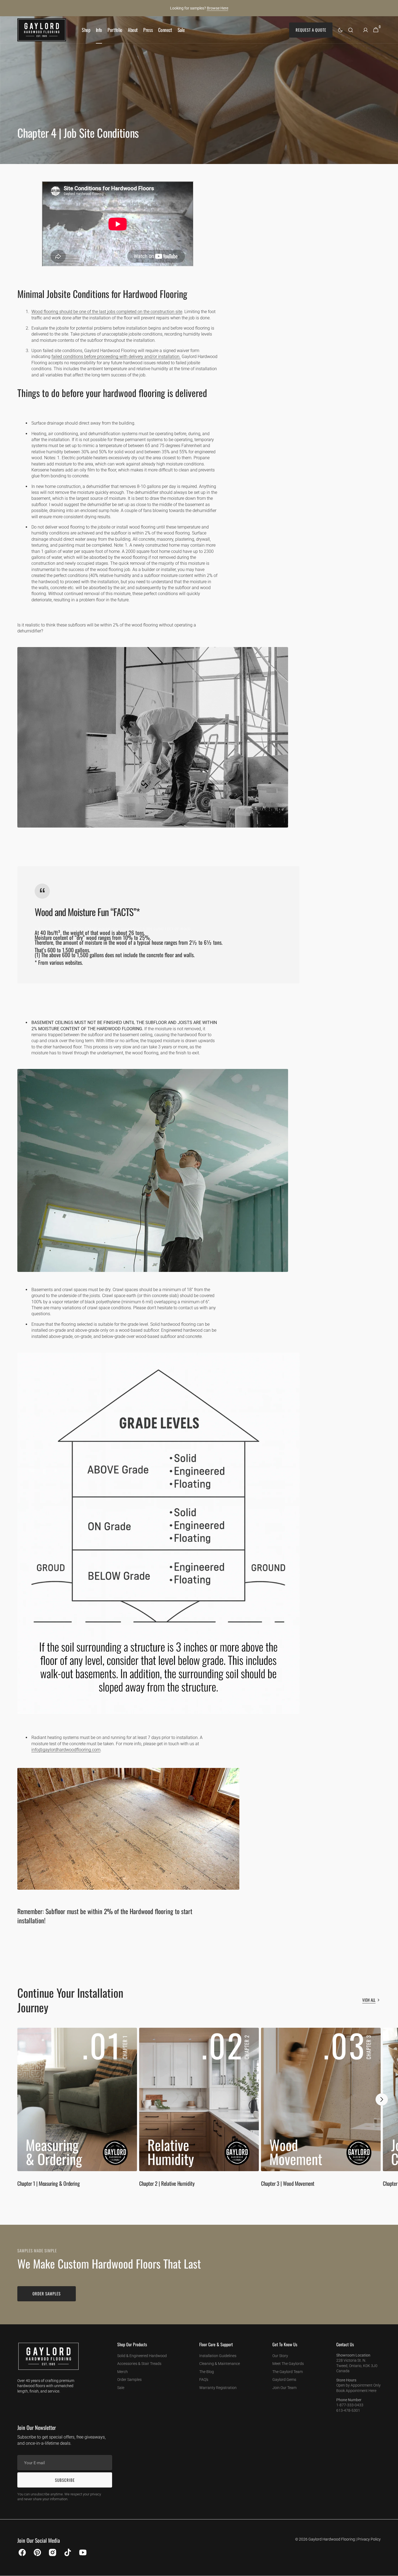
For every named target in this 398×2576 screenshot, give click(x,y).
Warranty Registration (218, 2388)
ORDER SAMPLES (47, 2293)
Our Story (280, 2356)
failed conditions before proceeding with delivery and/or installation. (116, 357)
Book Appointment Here (356, 2391)
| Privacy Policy (368, 2539)
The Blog (207, 2372)
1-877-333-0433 (350, 2405)
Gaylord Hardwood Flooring (332, 2539)
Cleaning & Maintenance (220, 2364)
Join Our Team (284, 2388)
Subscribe (65, 2480)
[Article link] (77, 2110)
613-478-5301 (348, 2410)
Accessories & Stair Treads (139, 2364)
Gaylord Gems (284, 2380)
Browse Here (218, 8)
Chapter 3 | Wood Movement (288, 2183)
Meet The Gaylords (288, 2364)
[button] (351, 30)
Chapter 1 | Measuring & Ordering (48, 2183)
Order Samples (129, 2380)
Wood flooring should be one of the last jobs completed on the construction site (107, 312)
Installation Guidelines (218, 2356)
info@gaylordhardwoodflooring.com (66, 1750)
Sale (121, 2388)
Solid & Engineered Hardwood (142, 2356)
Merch (123, 2372)
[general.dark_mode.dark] (340, 30)
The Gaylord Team (288, 2372)
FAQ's (204, 2380)
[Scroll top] (392, 2570)
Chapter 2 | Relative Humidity (167, 2183)
